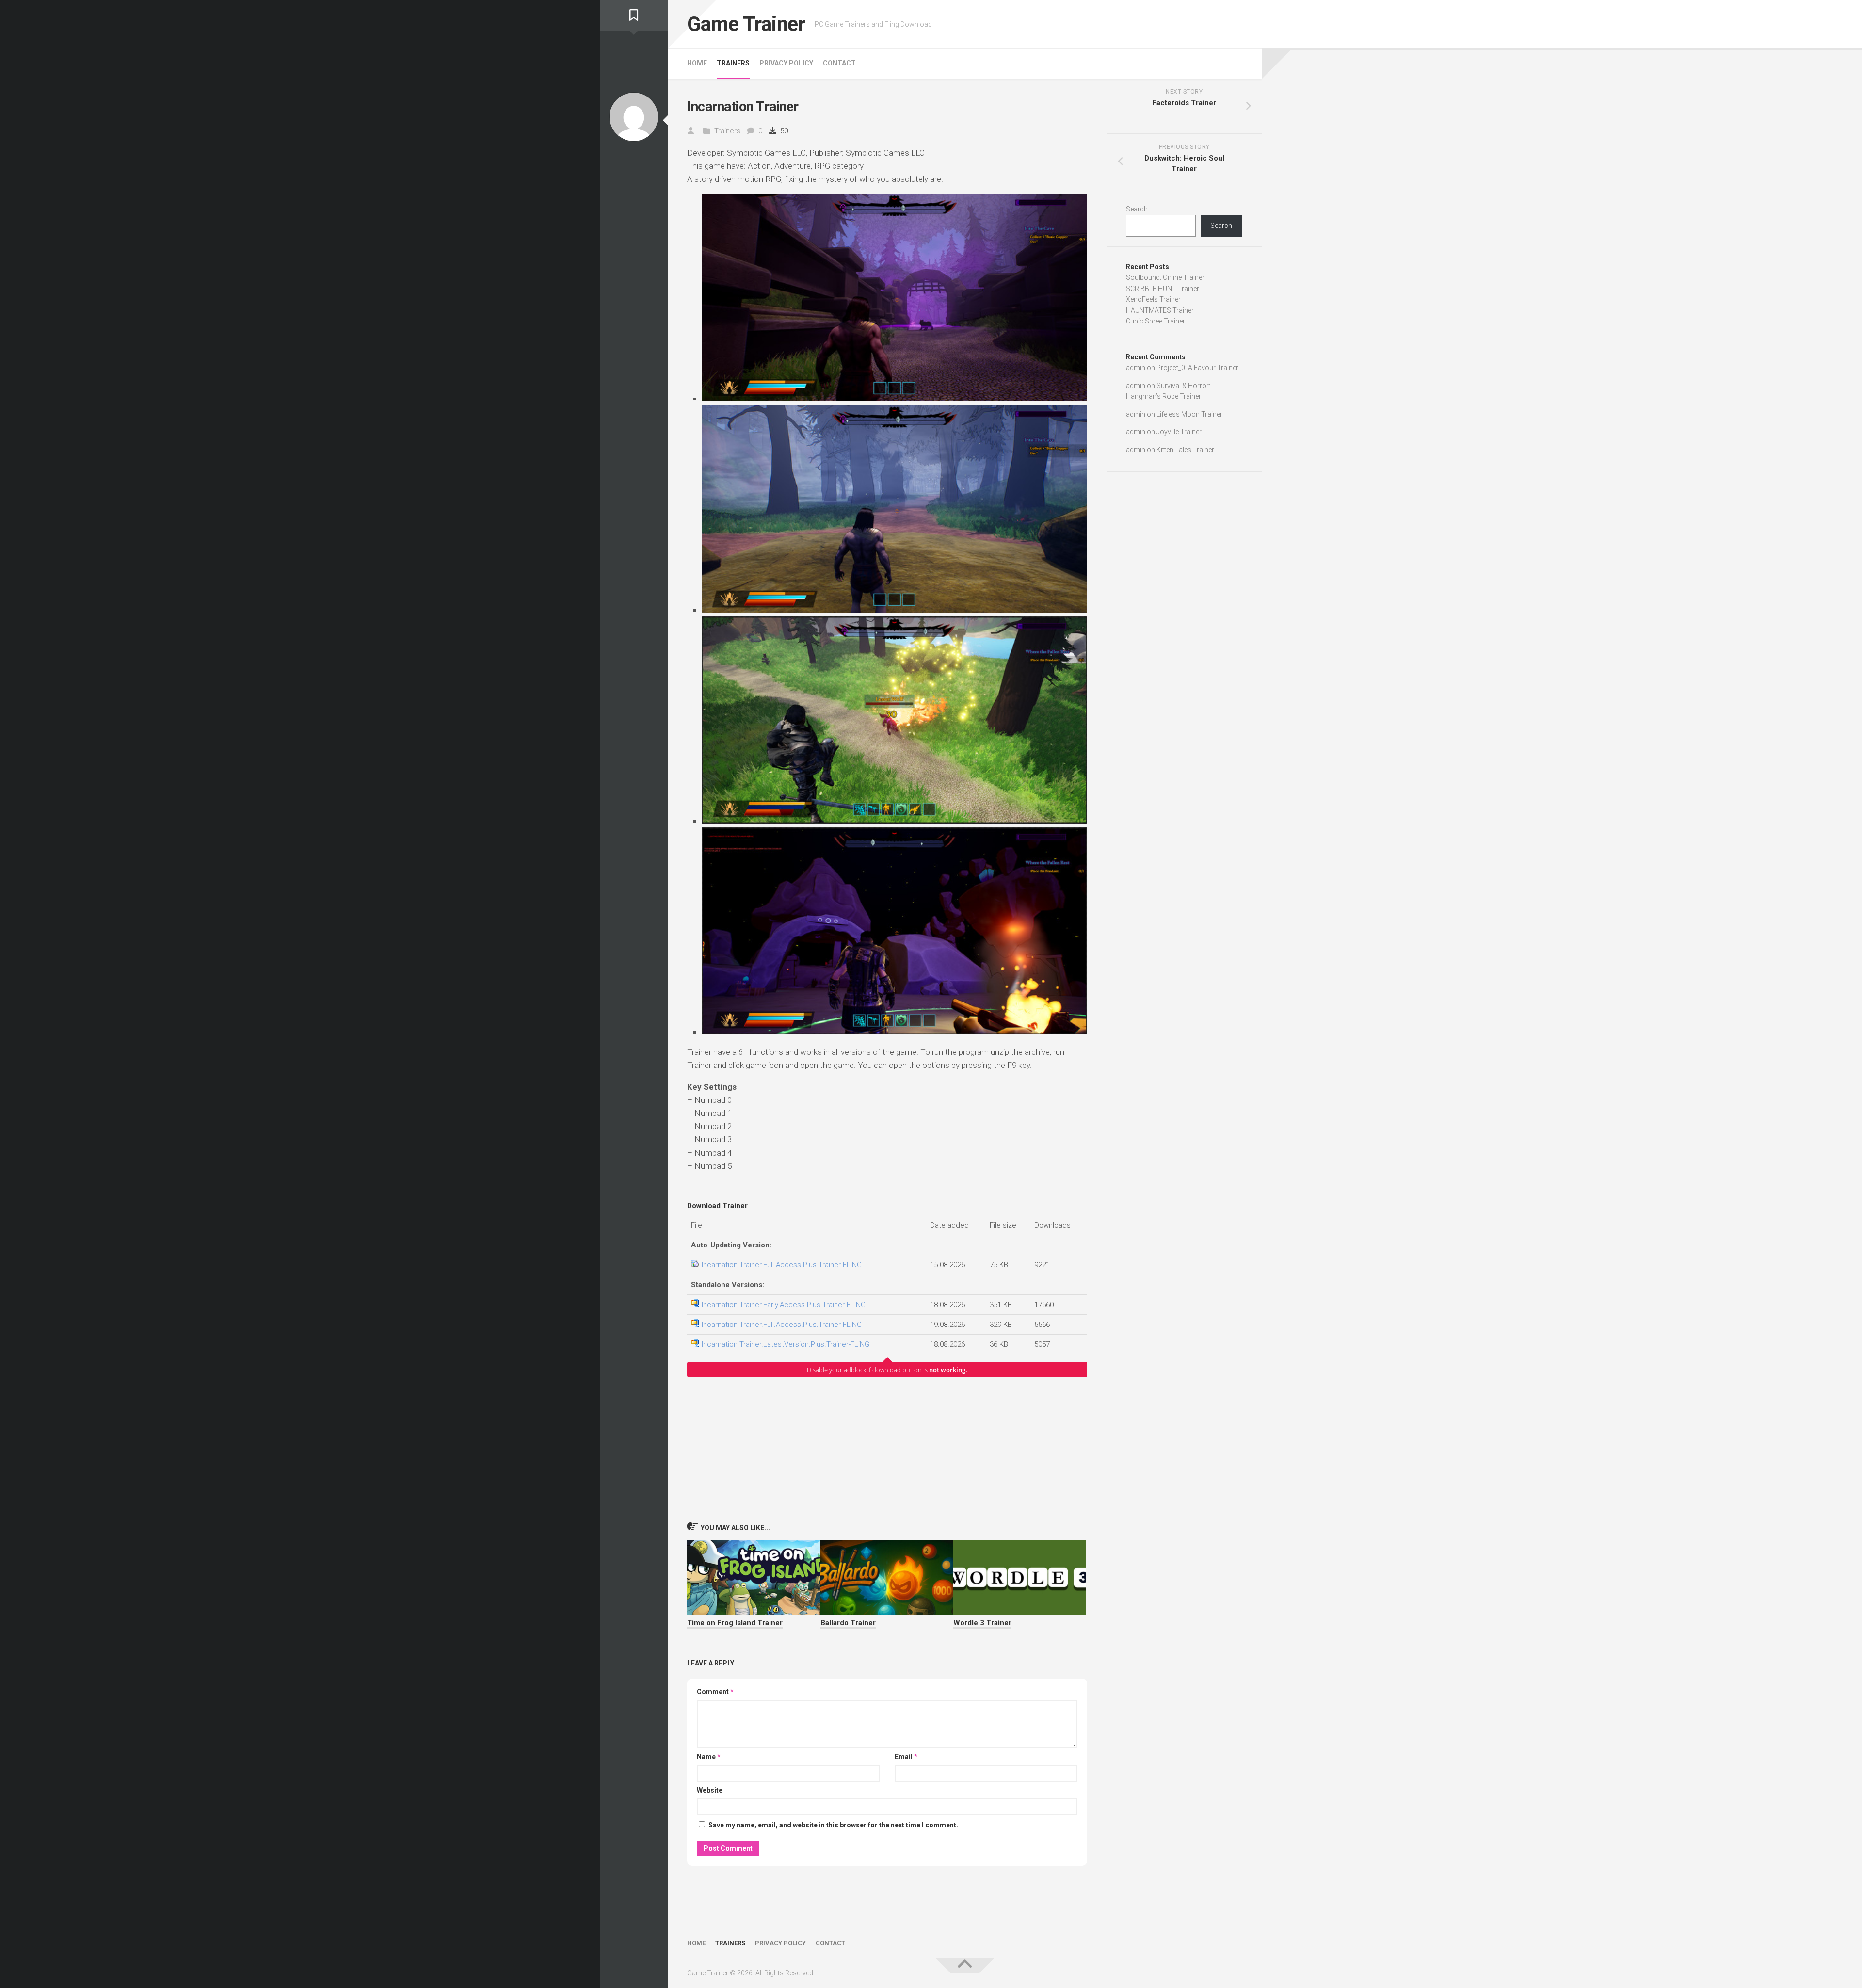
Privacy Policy (786, 63)
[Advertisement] (887, 1449)
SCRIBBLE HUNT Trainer (1163, 289)
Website (710, 1790)
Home (697, 63)
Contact (839, 63)
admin (1136, 368)
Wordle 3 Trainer (982, 1623)
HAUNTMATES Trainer (1160, 310)
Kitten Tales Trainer (1185, 450)
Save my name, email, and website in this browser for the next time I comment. (833, 1825)
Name (709, 1757)
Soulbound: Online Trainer (1165, 277)
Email (906, 1757)
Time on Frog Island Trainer (735, 1623)
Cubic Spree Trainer (1156, 321)
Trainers (733, 63)
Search (1137, 209)
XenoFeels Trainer (1153, 299)
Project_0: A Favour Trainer (1197, 368)
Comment (715, 1692)
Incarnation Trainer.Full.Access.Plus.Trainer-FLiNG (782, 1265)
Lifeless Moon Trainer (1189, 414)
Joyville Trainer (1179, 432)
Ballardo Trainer (848, 1623)
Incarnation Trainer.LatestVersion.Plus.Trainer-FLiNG (786, 1344)
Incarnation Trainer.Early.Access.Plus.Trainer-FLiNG (784, 1305)
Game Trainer (746, 24)
